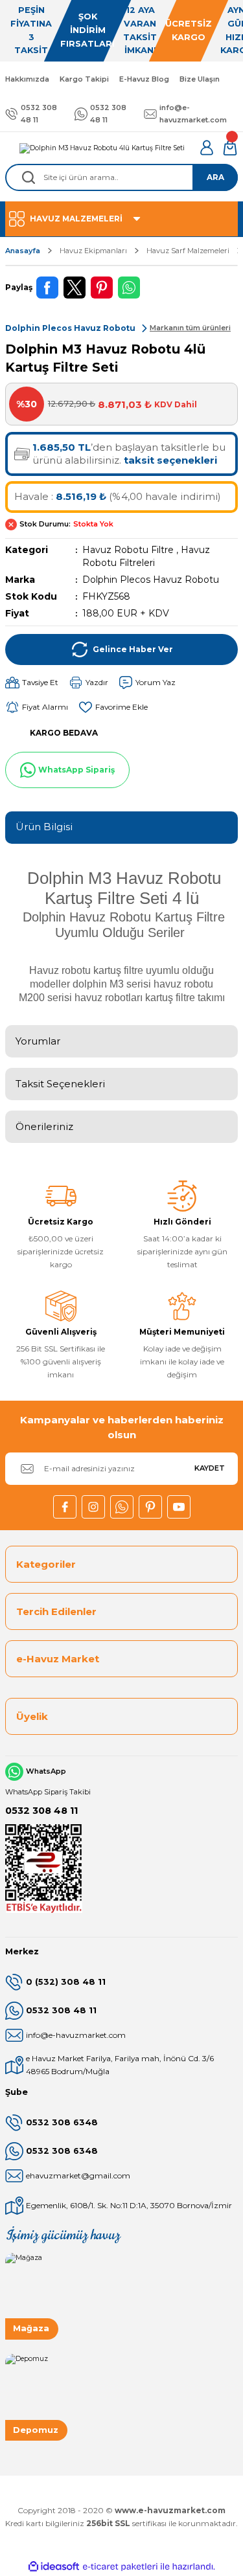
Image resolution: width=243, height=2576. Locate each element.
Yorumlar (38, 1041)
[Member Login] (207, 148)
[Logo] (102, 148)
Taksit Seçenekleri (60, 1084)
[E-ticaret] (120, 2567)
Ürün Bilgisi (44, 827)
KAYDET (210, 1468)
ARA (215, 177)
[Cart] (230, 148)
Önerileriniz (44, 1126)
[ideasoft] (54, 2567)
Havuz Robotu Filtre (128, 550)
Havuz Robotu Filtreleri (146, 556)
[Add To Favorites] (113, 707)
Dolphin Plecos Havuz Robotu (151, 580)
